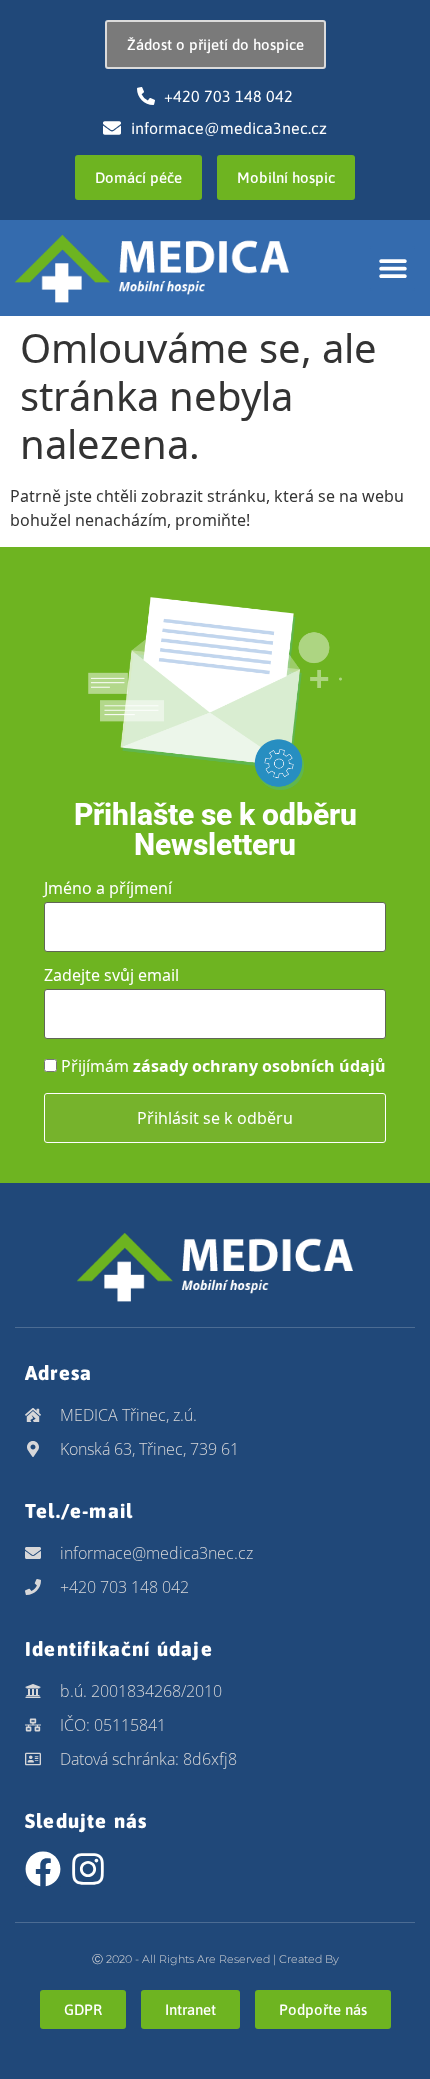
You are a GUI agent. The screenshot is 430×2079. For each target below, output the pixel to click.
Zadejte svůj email (111, 975)
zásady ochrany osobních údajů (259, 1066)
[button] (392, 268)
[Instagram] (88, 1869)
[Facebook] (43, 1869)
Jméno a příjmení (108, 888)
